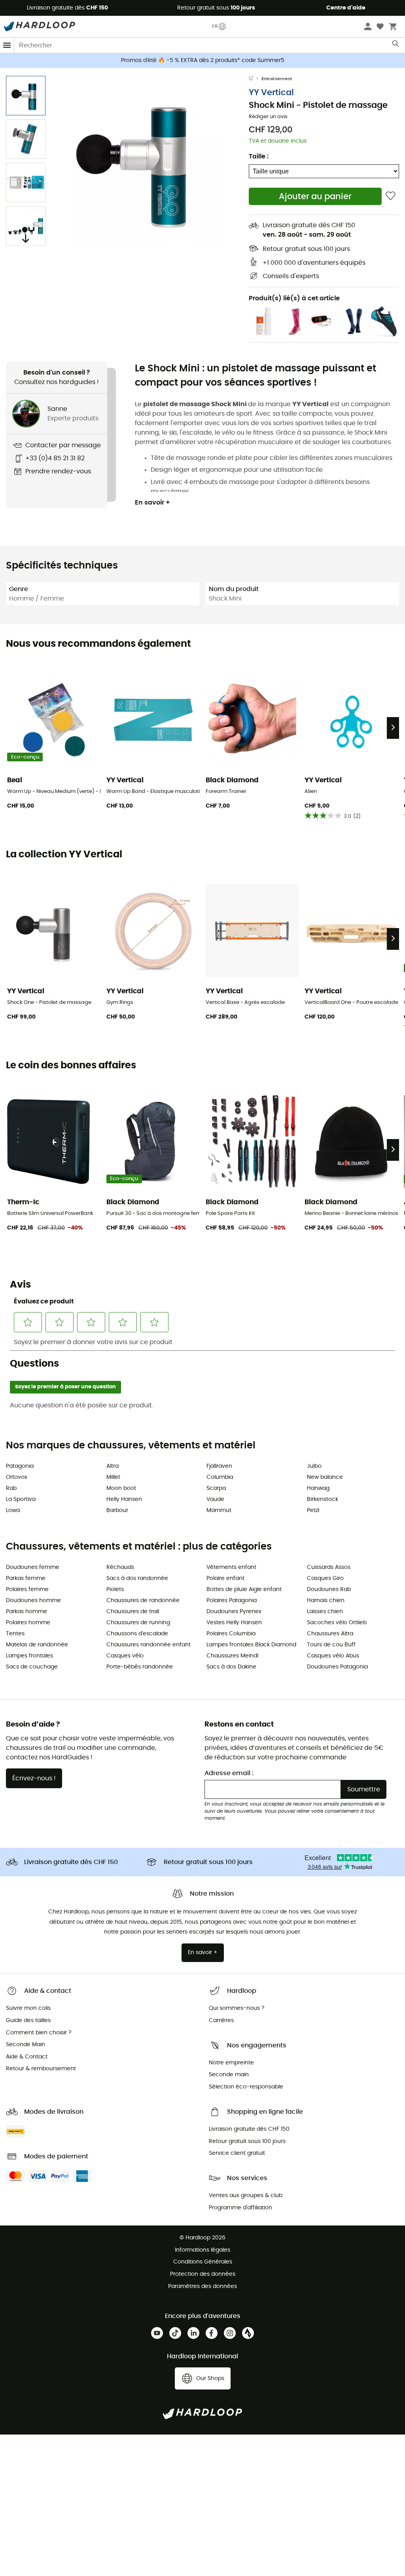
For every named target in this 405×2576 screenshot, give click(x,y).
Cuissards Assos (329, 1567)
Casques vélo (125, 1656)
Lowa (13, 1510)
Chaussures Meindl (232, 1656)
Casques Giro (325, 1578)
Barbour (117, 1510)
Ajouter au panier (315, 197)
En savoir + (152, 503)
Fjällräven (219, 1466)
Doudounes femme (33, 1567)
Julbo (314, 1466)
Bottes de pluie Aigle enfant (244, 1589)
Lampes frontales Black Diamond (251, 1645)
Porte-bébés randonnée (140, 1667)
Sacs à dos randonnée (137, 1578)
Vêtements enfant (231, 1567)
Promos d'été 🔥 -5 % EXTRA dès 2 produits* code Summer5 (203, 60)
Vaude (215, 1499)
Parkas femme (26, 1578)
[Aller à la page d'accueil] (255, 79)
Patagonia (20, 1466)
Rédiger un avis (268, 117)
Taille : (259, 156)
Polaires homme (28, 1623)
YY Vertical (271, 93)
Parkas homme (26, 1612)
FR (215, 26)
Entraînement (277, 79)
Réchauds (120, 1567)
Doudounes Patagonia (337, 1667)
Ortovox (17, 1477)
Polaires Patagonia (232, 1601)
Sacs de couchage (32, 1667)
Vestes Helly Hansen (234, 1623)
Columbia (220, 1477)
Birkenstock (323, 1499)
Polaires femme (27, 1589)
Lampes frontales (29, 1656)
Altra (113, 1466)
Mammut (219, 1510)
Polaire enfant (225, 1578)
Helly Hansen (124, 1499)
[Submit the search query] (396, 45)
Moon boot (121, 1488)
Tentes (15, 1634)
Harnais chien (326, 1601)
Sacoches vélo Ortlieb (337, 1623)
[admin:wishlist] (391, 196)
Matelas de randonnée (37, 1645)
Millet (113, 1477)
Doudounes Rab (329, 1589)
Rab (11, 1488)
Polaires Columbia (231, 1634)
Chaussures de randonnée (143, 1601)
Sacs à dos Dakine (231, 1667)
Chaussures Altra (330, 1634)
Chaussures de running (138, 1623)
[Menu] (7, 45)
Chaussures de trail (133, 1612)
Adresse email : (229, 1773)
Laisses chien (325, 1612)
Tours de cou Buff (331, 1645)
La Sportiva (21, 1499)
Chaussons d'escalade (137, 1634)
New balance (325, 1477)
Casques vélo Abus (333, 1656)
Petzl (313, 1510)
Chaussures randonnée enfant (149, 1645)
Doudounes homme (33, 1601)
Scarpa (216, 1488)
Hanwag (318, 1488)
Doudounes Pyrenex (234, 1612)
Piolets (115, 1589)
